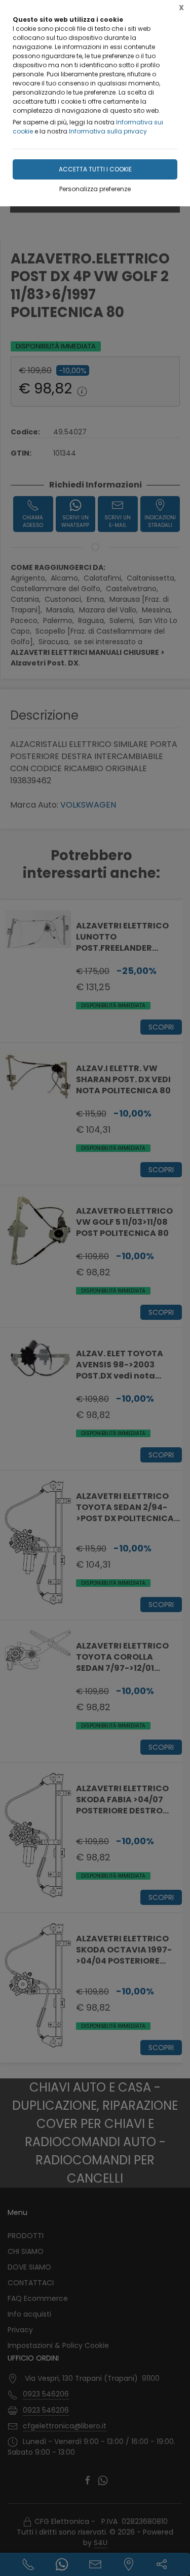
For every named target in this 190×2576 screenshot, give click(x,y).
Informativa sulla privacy (108, 131)
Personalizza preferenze (95, 189)
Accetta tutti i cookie (95, 169)
